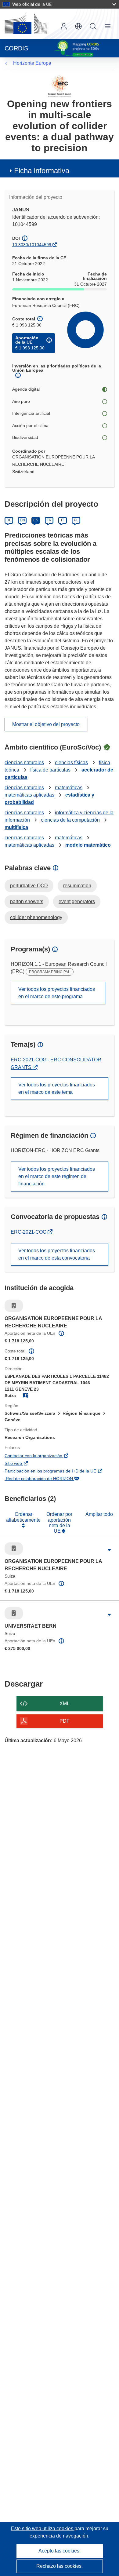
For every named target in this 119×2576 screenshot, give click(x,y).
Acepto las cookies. (60, 2551)
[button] (78, 26)
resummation (77, 886)
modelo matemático (88, 845)
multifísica (16, 827)
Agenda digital (26, 389)
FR (49, 520)
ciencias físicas (71, 763)
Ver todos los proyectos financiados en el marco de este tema (57, 1088)
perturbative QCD (29, 886)
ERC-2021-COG (29, 1232)
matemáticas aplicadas (29, 795)
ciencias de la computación (70, 820)
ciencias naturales (24, 763)
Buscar (93, 26)
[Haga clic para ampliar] (109, 1550)
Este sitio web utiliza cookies (43, 2529)
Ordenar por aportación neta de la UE (59, 1523)
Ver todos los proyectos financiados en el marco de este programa (57, 993)
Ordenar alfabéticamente (23, 1517)
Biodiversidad (25, 437)
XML (65, 1704)
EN (22, 520)
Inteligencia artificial (31, 413)
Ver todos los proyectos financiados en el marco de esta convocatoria (57, 1254)
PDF (65, 1721)
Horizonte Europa (32, 63)
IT (63, 520)
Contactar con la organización (42, 1456)
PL (76, 520)
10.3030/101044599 (32, 245)
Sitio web (22, 1464)
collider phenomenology (36, 917)
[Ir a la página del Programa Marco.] (60, 86)
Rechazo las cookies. (60, 2566)
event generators (77, 901)
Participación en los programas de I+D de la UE (59, 1472)
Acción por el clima (30, 425)
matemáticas (69, 788)
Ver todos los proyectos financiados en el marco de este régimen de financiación (57, 1176)
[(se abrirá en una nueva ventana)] (26, 24)
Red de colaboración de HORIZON (48, 1479)
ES (36, 520)
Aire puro (21, 401)
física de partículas (50, 770)
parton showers (27, 901)
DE (9, 520)
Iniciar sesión (64, 26)
